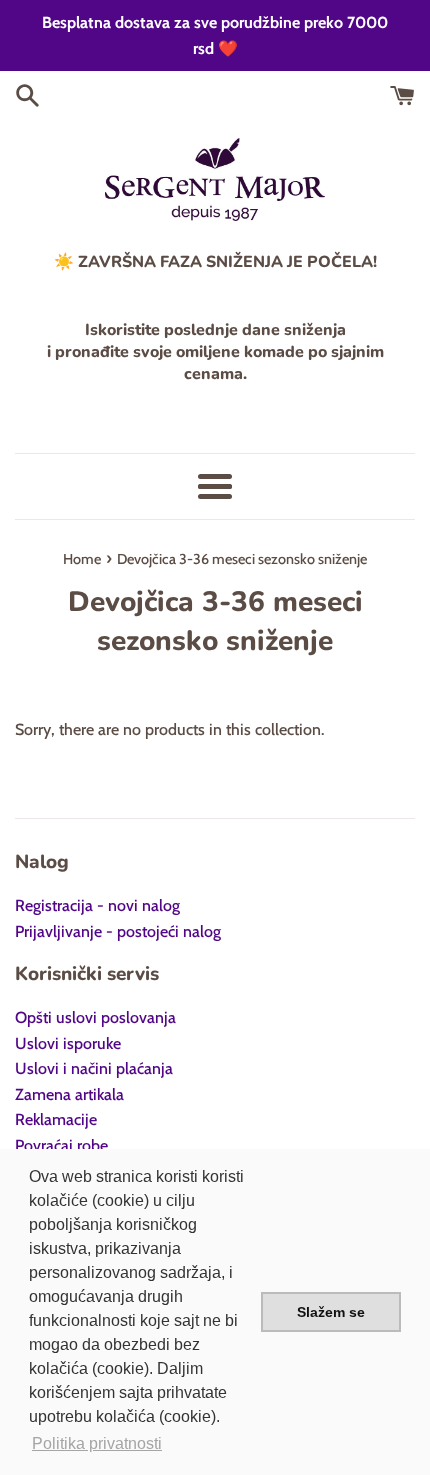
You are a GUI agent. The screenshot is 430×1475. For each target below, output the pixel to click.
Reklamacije (56, 1119)
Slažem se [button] (331, 1312)
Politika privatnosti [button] (97, 1443)
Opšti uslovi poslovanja (95, 1017)
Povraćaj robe (61, 1145)
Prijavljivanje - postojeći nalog (118, 931)
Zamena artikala (69, 1094)
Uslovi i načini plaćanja (94, 1068)
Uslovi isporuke (68, 1043)
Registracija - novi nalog (97, 905)
